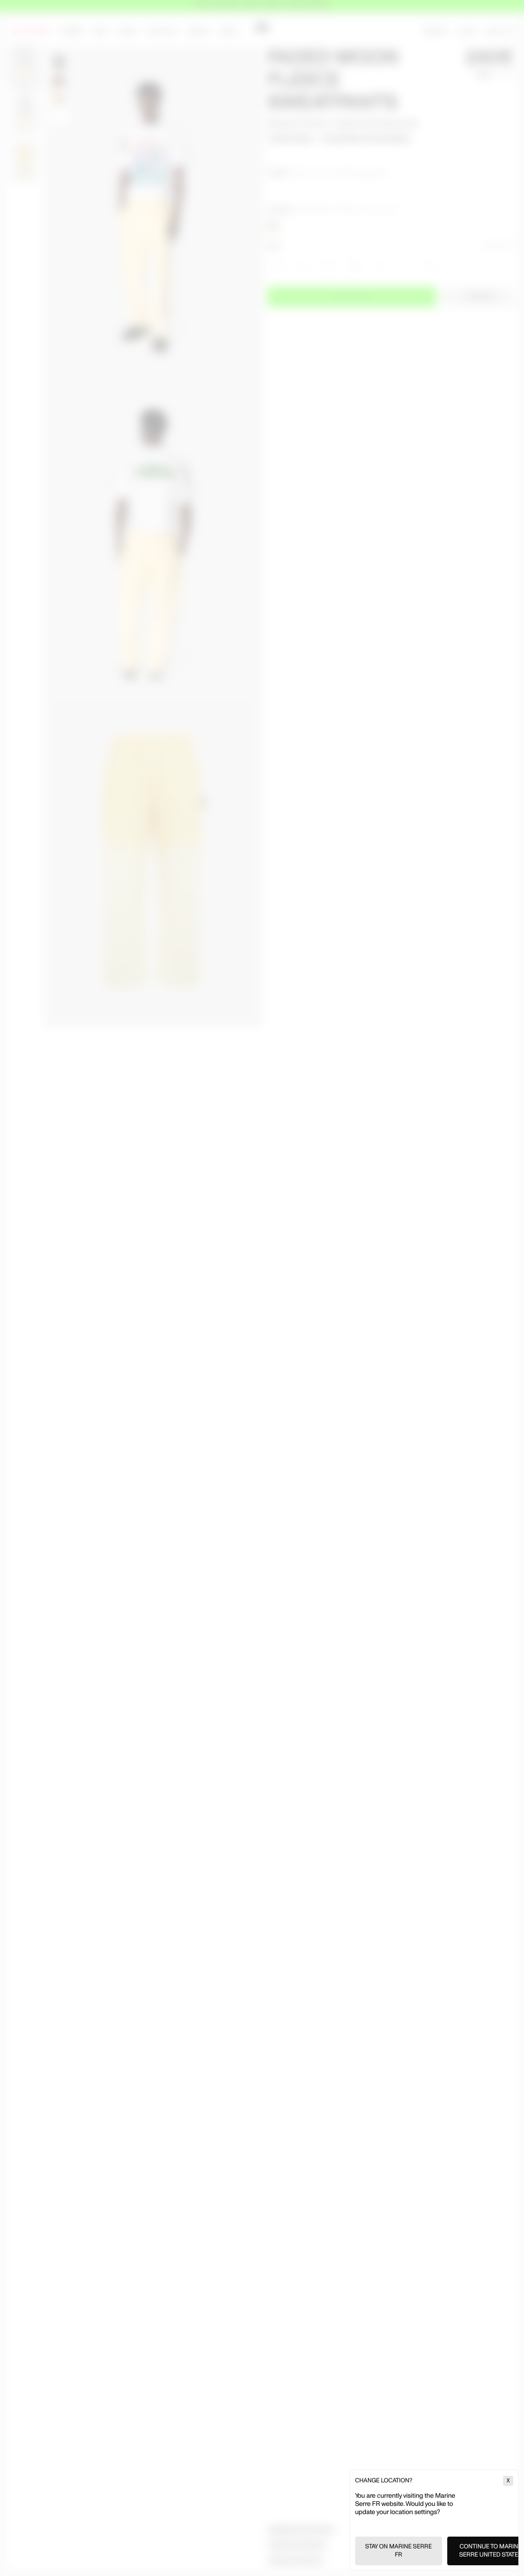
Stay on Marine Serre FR (399, 2551)
